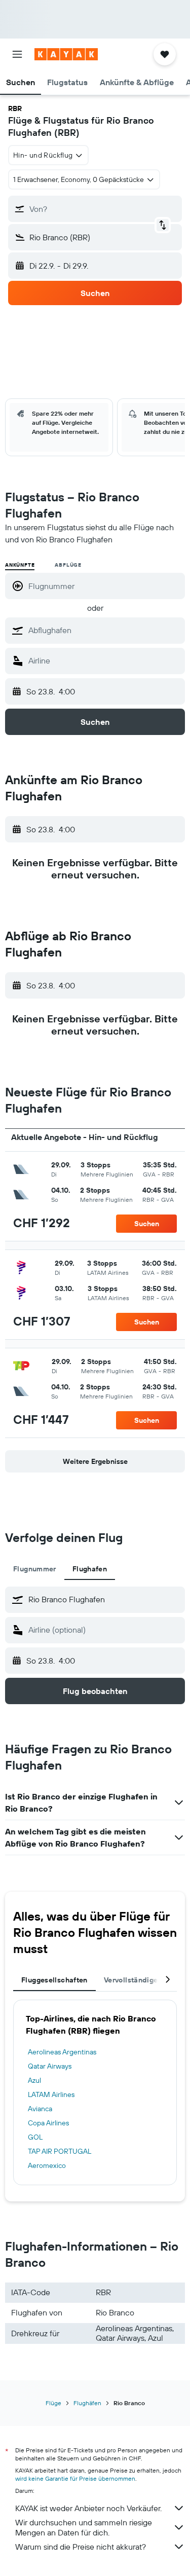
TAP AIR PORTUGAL (60, 2151)
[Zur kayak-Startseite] (66, 54)
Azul (34, 2080)
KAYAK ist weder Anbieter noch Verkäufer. (88, 2508)
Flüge (53, 2403)
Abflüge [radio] (68, 565)
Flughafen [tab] (90, 1569)
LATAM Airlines (51, 2094)
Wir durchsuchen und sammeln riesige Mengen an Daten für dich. (84, 2527)
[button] (17, 54)
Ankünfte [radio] (20, 565)
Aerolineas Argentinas (62, 2052)
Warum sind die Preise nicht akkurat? (81, 2547)
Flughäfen (87, 2403)
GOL (35, 2137)
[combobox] (104, 630)
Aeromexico (47, 2165)
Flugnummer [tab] (35, 1569)
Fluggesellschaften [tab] (54, 1980)
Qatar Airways (50, 2066)
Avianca (40, 2109)
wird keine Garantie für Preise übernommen (75, 2478)
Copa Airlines (48, 2123)
